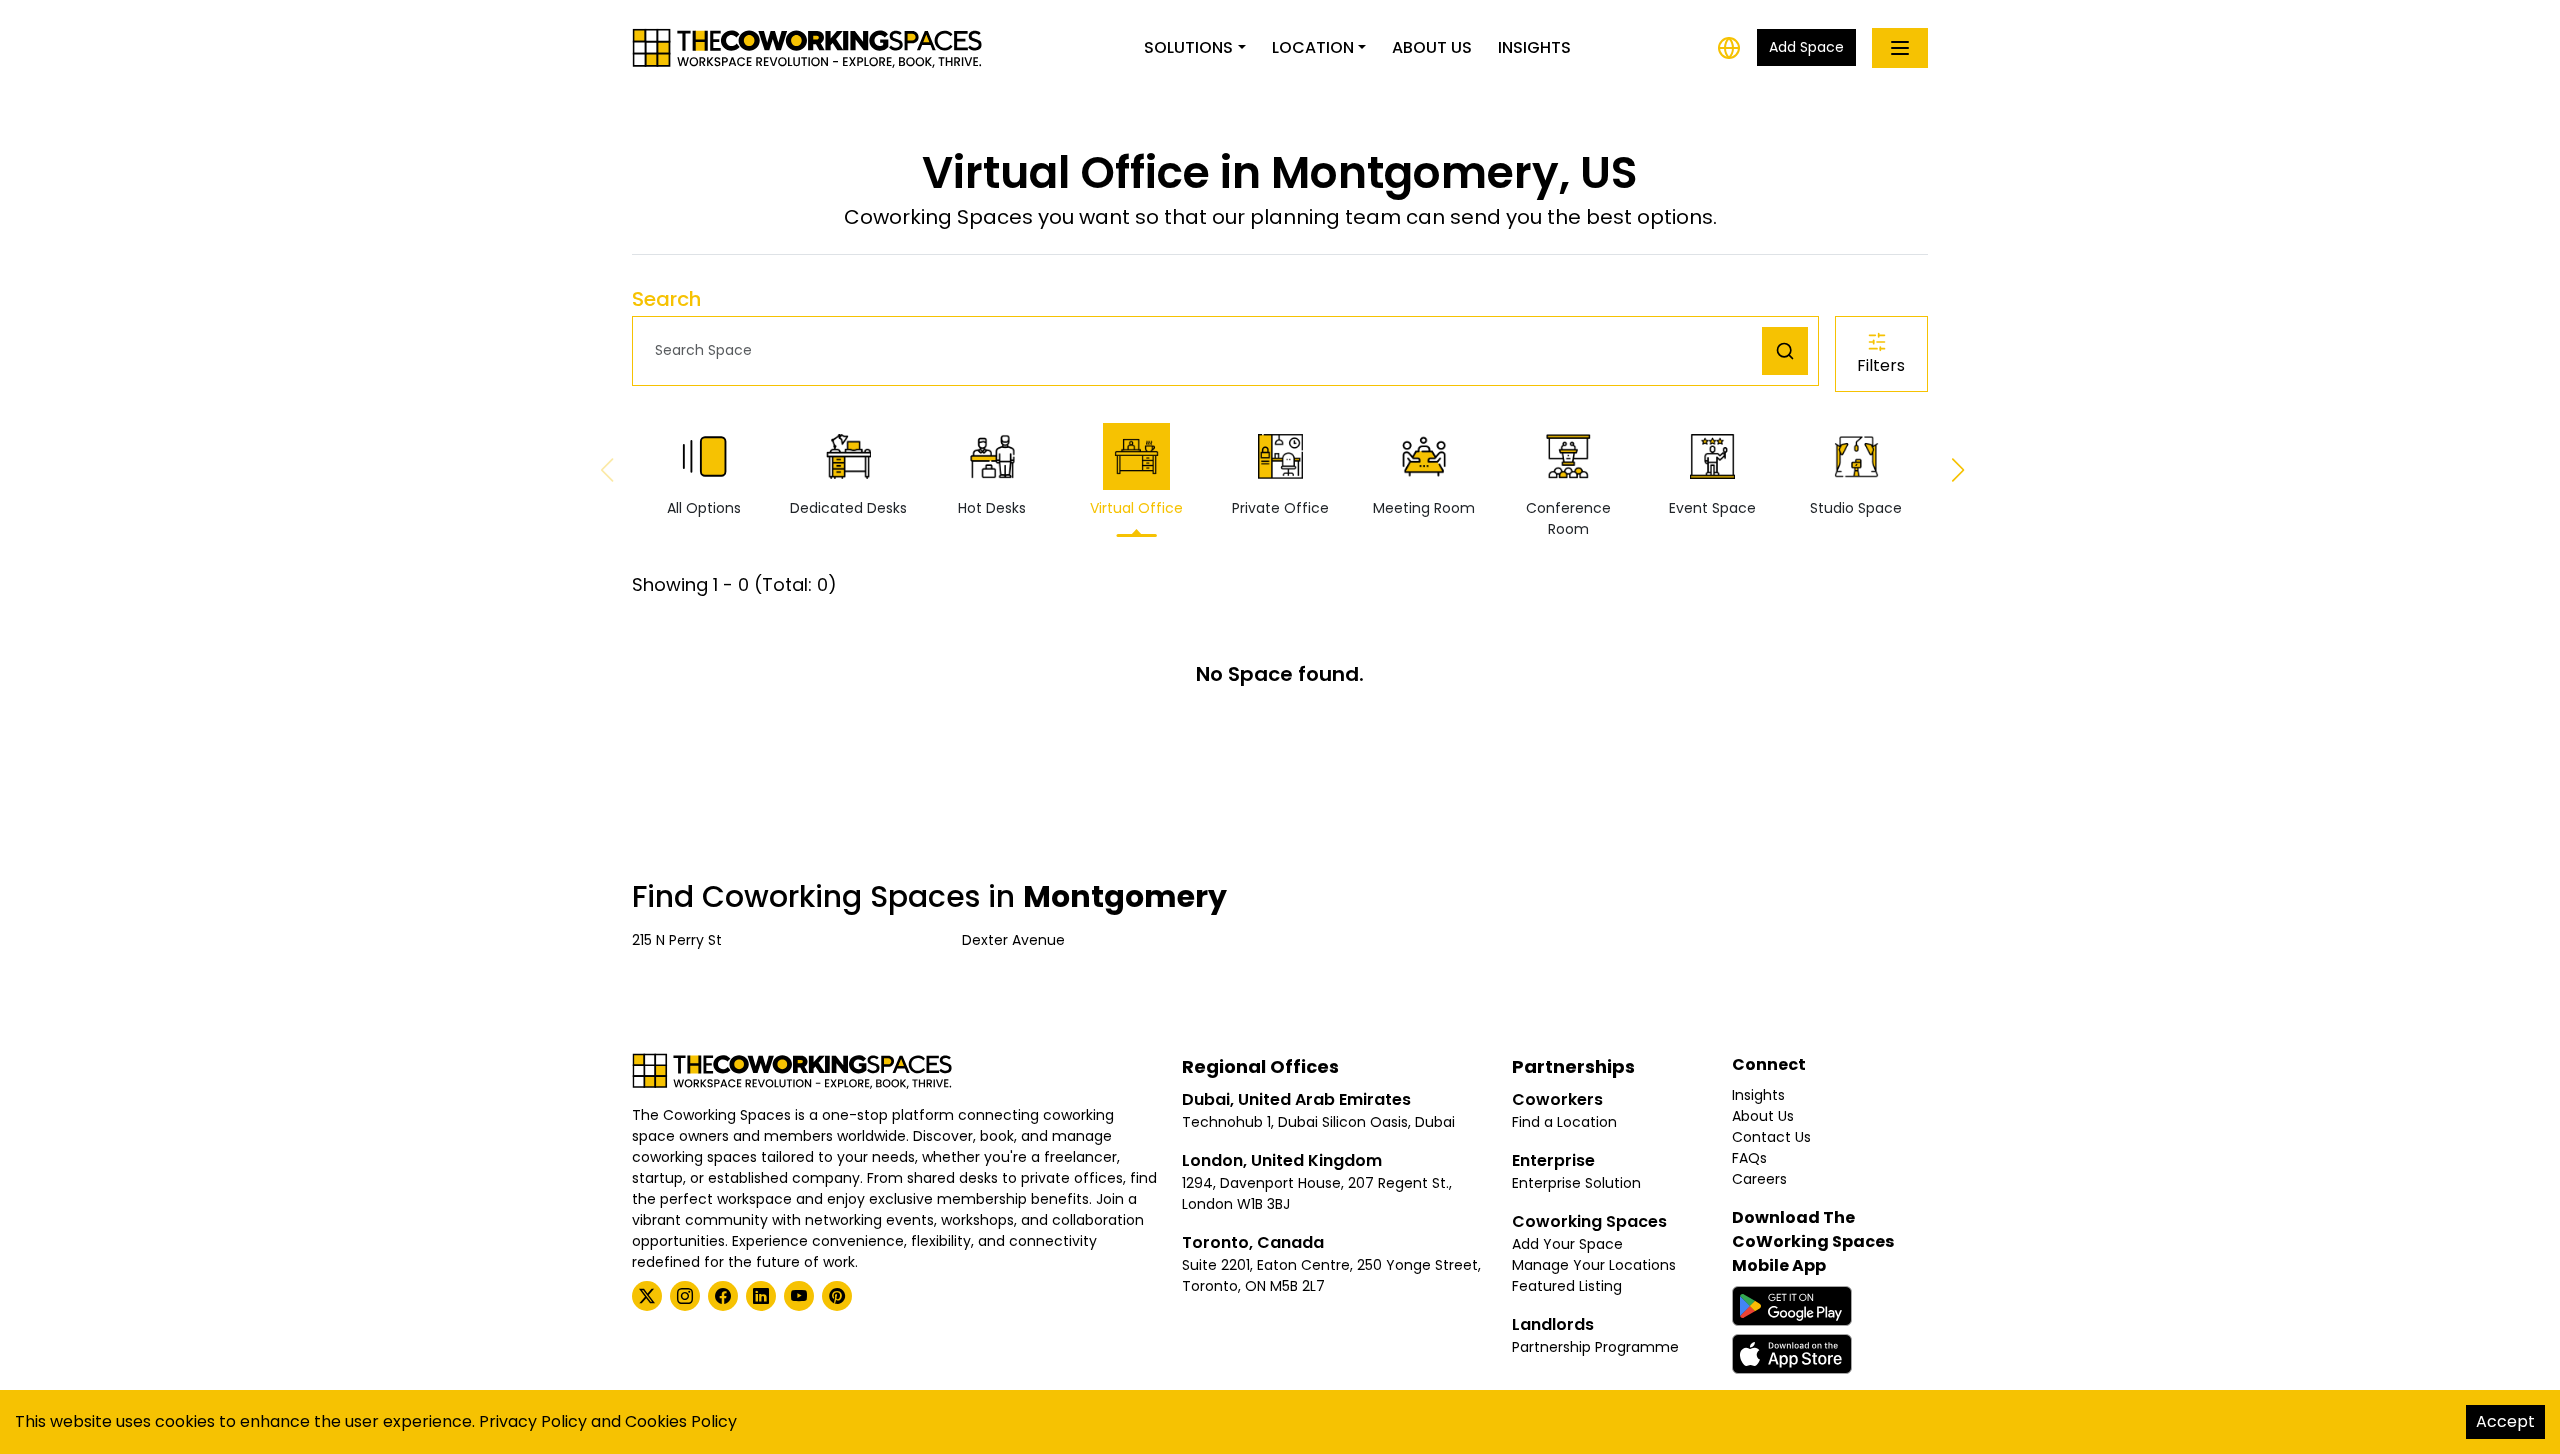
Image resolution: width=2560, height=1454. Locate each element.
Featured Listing (1567, 1286)
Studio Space (1856, 508)
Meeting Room (1424, 508)
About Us (1432, 47)
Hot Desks (992, 508)
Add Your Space (1567, 1244)
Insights (1534, 47)
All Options (704, 508)
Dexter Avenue (1013, 940)
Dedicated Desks (848, 508)
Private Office (1280, 508)
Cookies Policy (681, 1421)
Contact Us (1771, 1137)
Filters (1881, 365)
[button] (1202, 350)
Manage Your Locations (1594, 1265)
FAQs (1749, 1158)
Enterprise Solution (1576, 1183)
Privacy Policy (533, 1421)
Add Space (1806, 47)
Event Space (1712, 508)
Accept (2505, 1421)
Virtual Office (1136, 508)
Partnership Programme (1595, 1347)
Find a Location (1564, 1122)
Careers (1759, 1179)
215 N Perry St (677, 940)
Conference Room (1568, 518)
